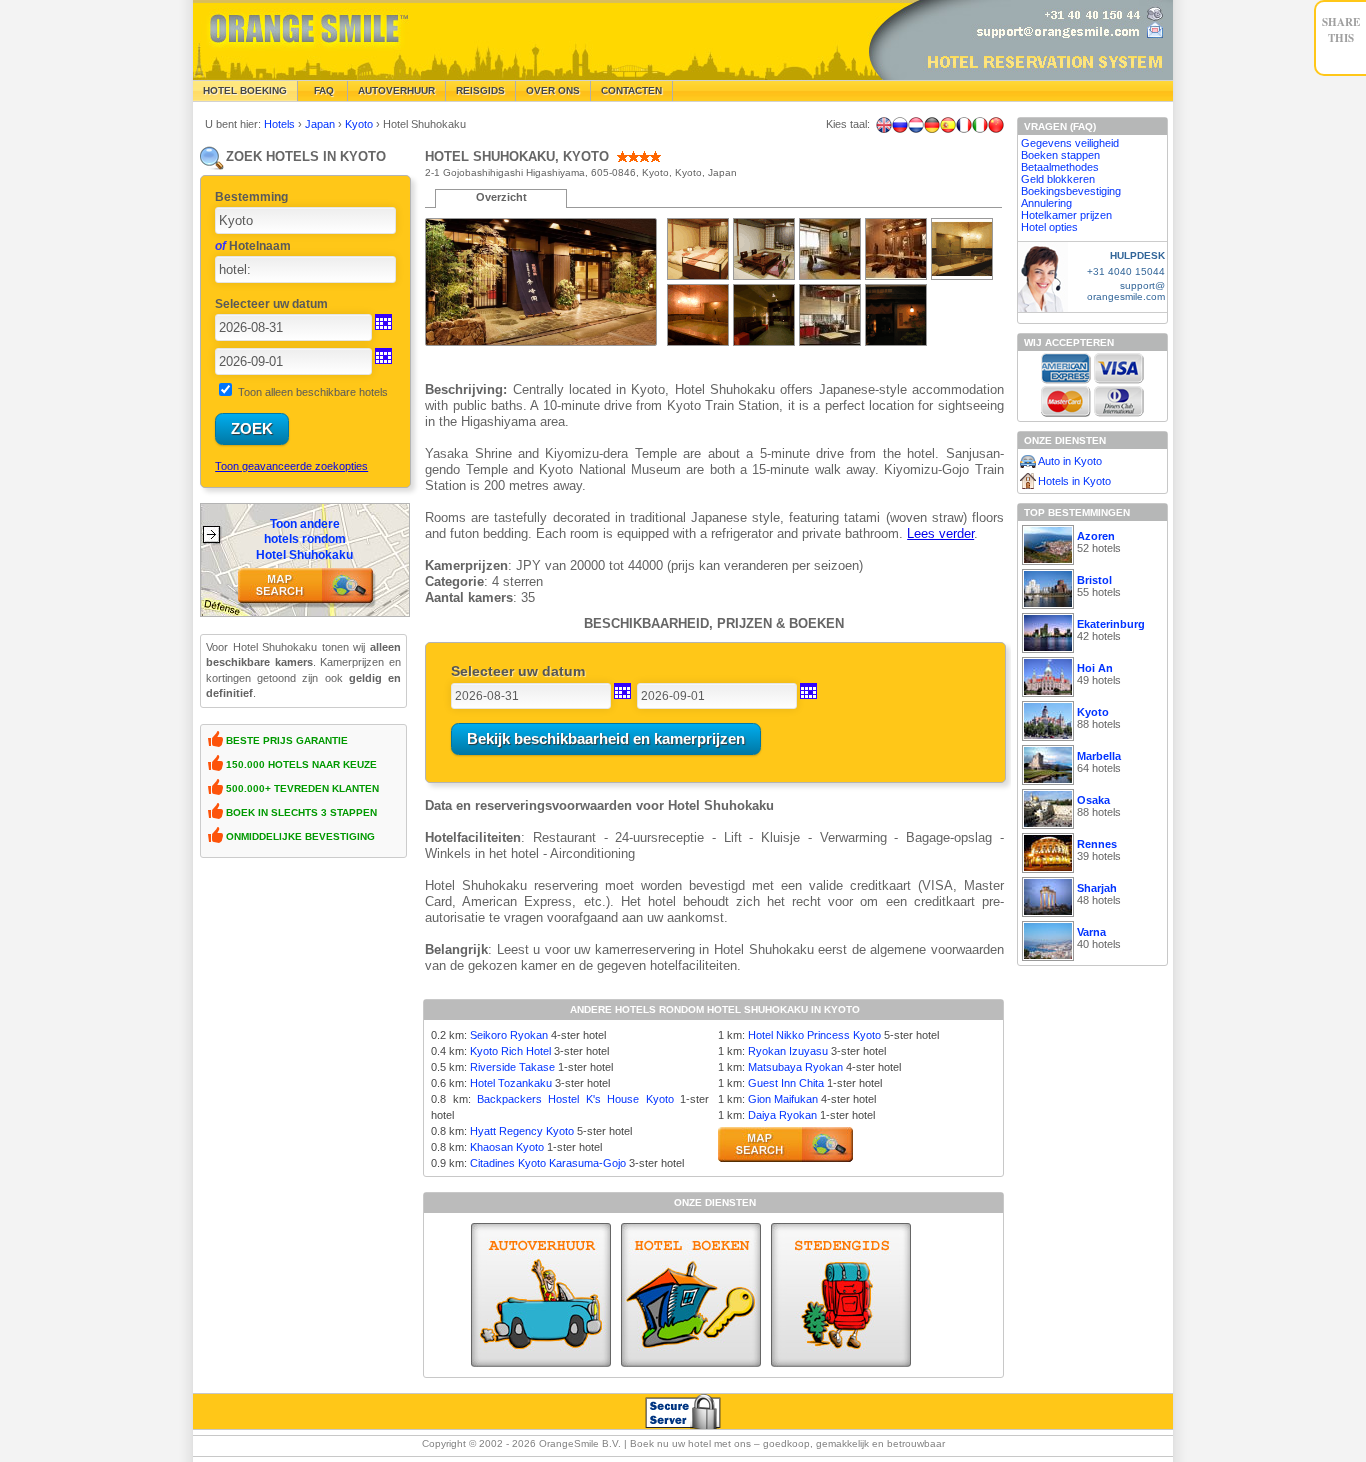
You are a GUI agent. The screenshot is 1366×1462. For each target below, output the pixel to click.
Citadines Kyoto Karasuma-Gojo (548, 1163)
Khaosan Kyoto (507, 1147)
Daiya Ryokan (782, 1115)
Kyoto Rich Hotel (510, 1051)
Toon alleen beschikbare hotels (313, 392)
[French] (964, 125)
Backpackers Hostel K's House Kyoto (575, 1099)
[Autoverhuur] (541, 1295)
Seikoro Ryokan (509, 1035)
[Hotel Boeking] (691, 1295)
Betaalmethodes (1060, 167)
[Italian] (980, 125)
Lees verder (940, 533)
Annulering (1046, 203)
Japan (321, 124)
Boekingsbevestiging (1071, 191)
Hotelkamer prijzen (1066, 215)
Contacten (631, 90)
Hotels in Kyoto (1074, 481)
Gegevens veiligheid (1070, 143)
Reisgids (480, 90)
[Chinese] (996, 125)
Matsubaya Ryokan (795, 1067)
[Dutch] (916, 125)
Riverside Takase (512, 1067)
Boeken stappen (1060, 155)
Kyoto (360, 124)
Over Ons (553, 90)
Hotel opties (1049, 227)
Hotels (281, 124)
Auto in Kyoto (1070, 461)
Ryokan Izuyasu (788, 1051)
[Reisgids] (841, 1295)
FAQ (322, 90)
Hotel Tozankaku (511, 1083)
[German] (932, 125)
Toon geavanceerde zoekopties (291, 466)
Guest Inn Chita (786, 1083)
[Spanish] (948, 125)
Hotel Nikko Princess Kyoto (814, 1035)
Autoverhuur (396, 90)
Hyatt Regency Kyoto (522, 1131)
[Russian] (900, 125)
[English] (884, 125)
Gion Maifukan (783, 1099)
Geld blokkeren (1058, 179)
